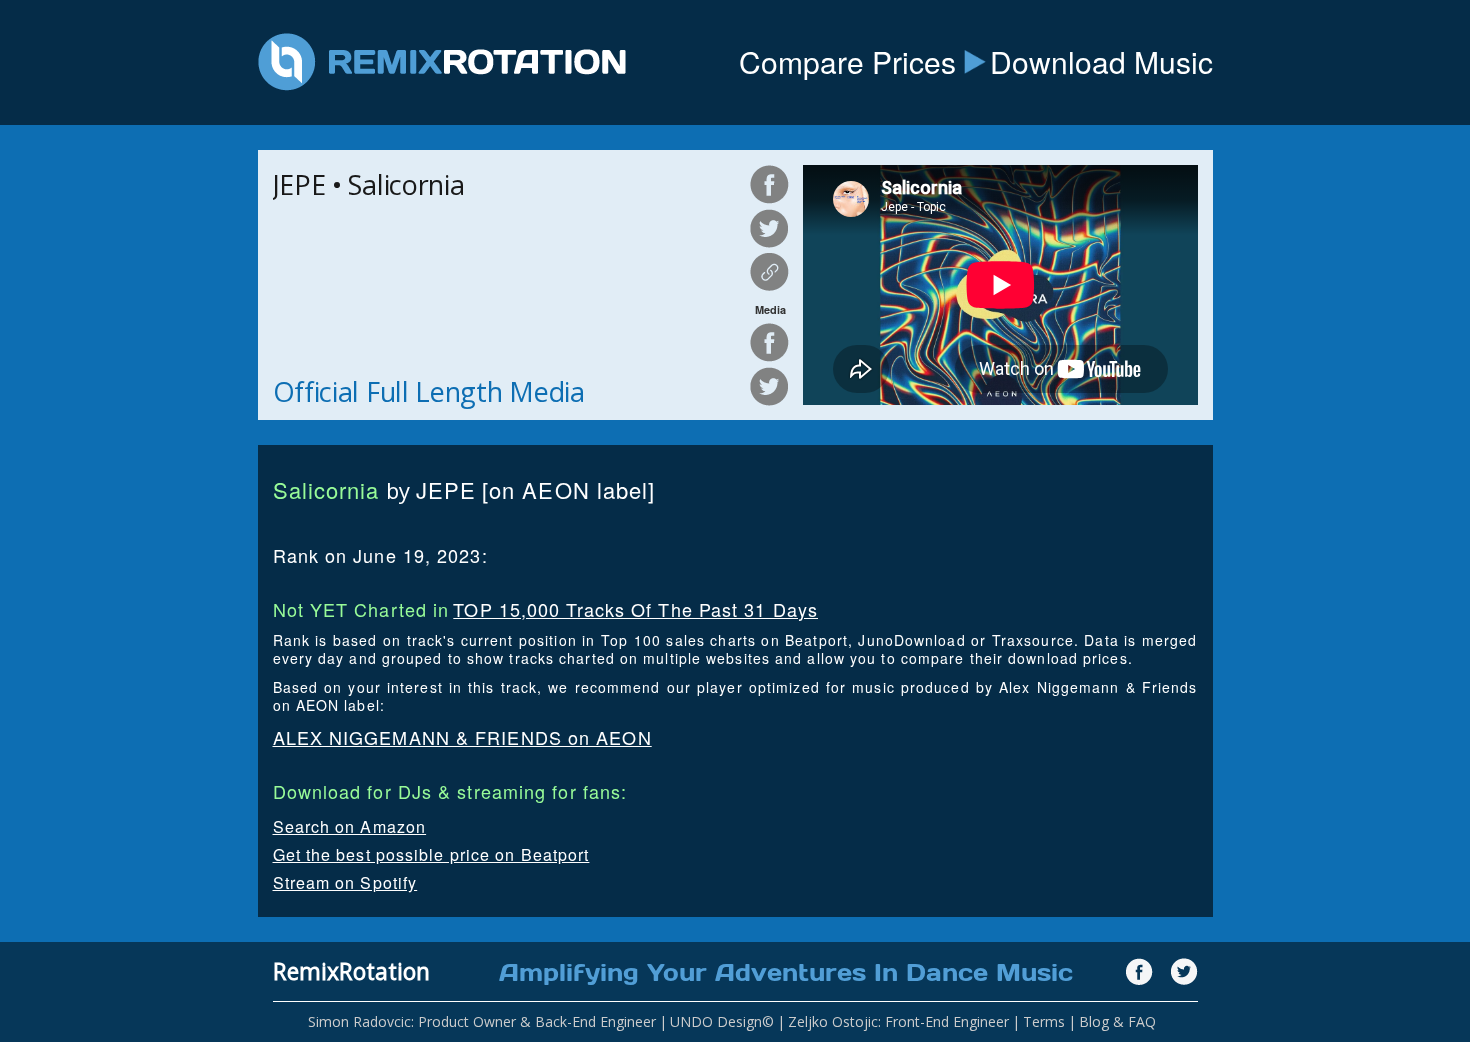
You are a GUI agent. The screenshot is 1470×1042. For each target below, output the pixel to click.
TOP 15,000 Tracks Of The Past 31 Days (635, 609)
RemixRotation (351, 971)
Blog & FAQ (1117, 1021)
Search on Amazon (350, 826)
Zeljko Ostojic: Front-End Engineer (898, 1021)
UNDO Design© (722, 1021)
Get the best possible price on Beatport (431, 854)
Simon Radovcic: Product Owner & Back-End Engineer (482, 1021)
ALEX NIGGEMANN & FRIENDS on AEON (462, 737)
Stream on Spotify (345, 882)
